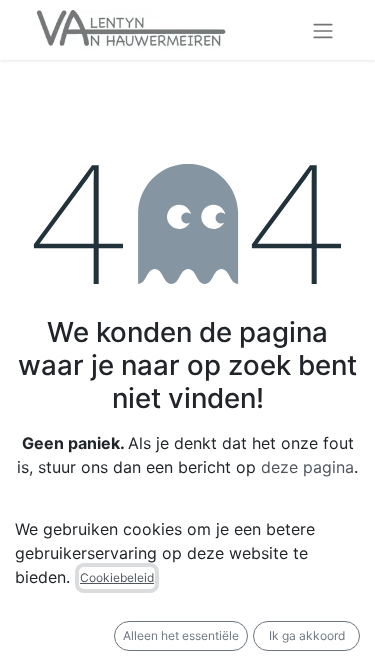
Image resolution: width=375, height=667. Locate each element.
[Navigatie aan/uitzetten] (323, 30)
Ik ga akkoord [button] (307, 635)
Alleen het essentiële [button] (181, 635)
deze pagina (307, 467)
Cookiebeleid (117, 577)
